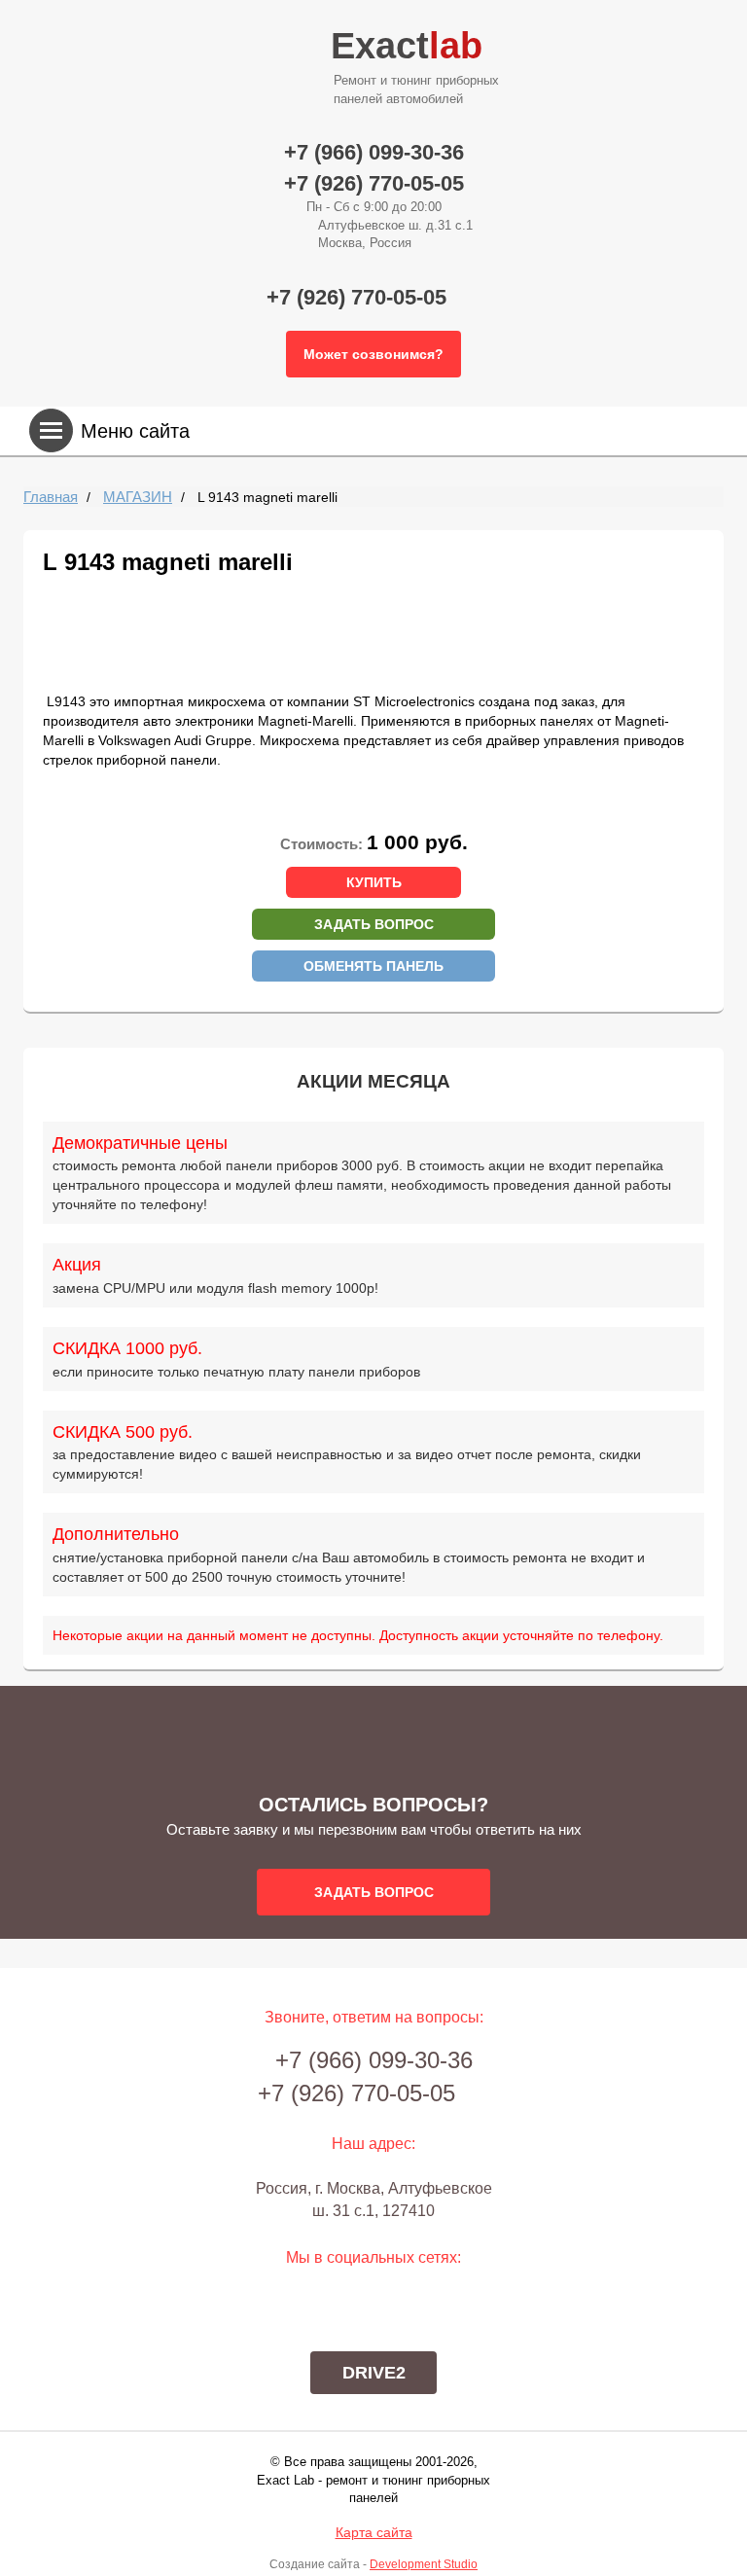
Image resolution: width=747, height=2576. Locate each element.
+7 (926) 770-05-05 (374, 183)
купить (374, 882)
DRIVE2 (374, 2373)
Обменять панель (373, 966)
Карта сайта (374, 2532)
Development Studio (424, 2564)
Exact (415, 66)
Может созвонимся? (373, 354)
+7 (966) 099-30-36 (374, 152)
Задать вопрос (374, 924)
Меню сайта (135, 431)
